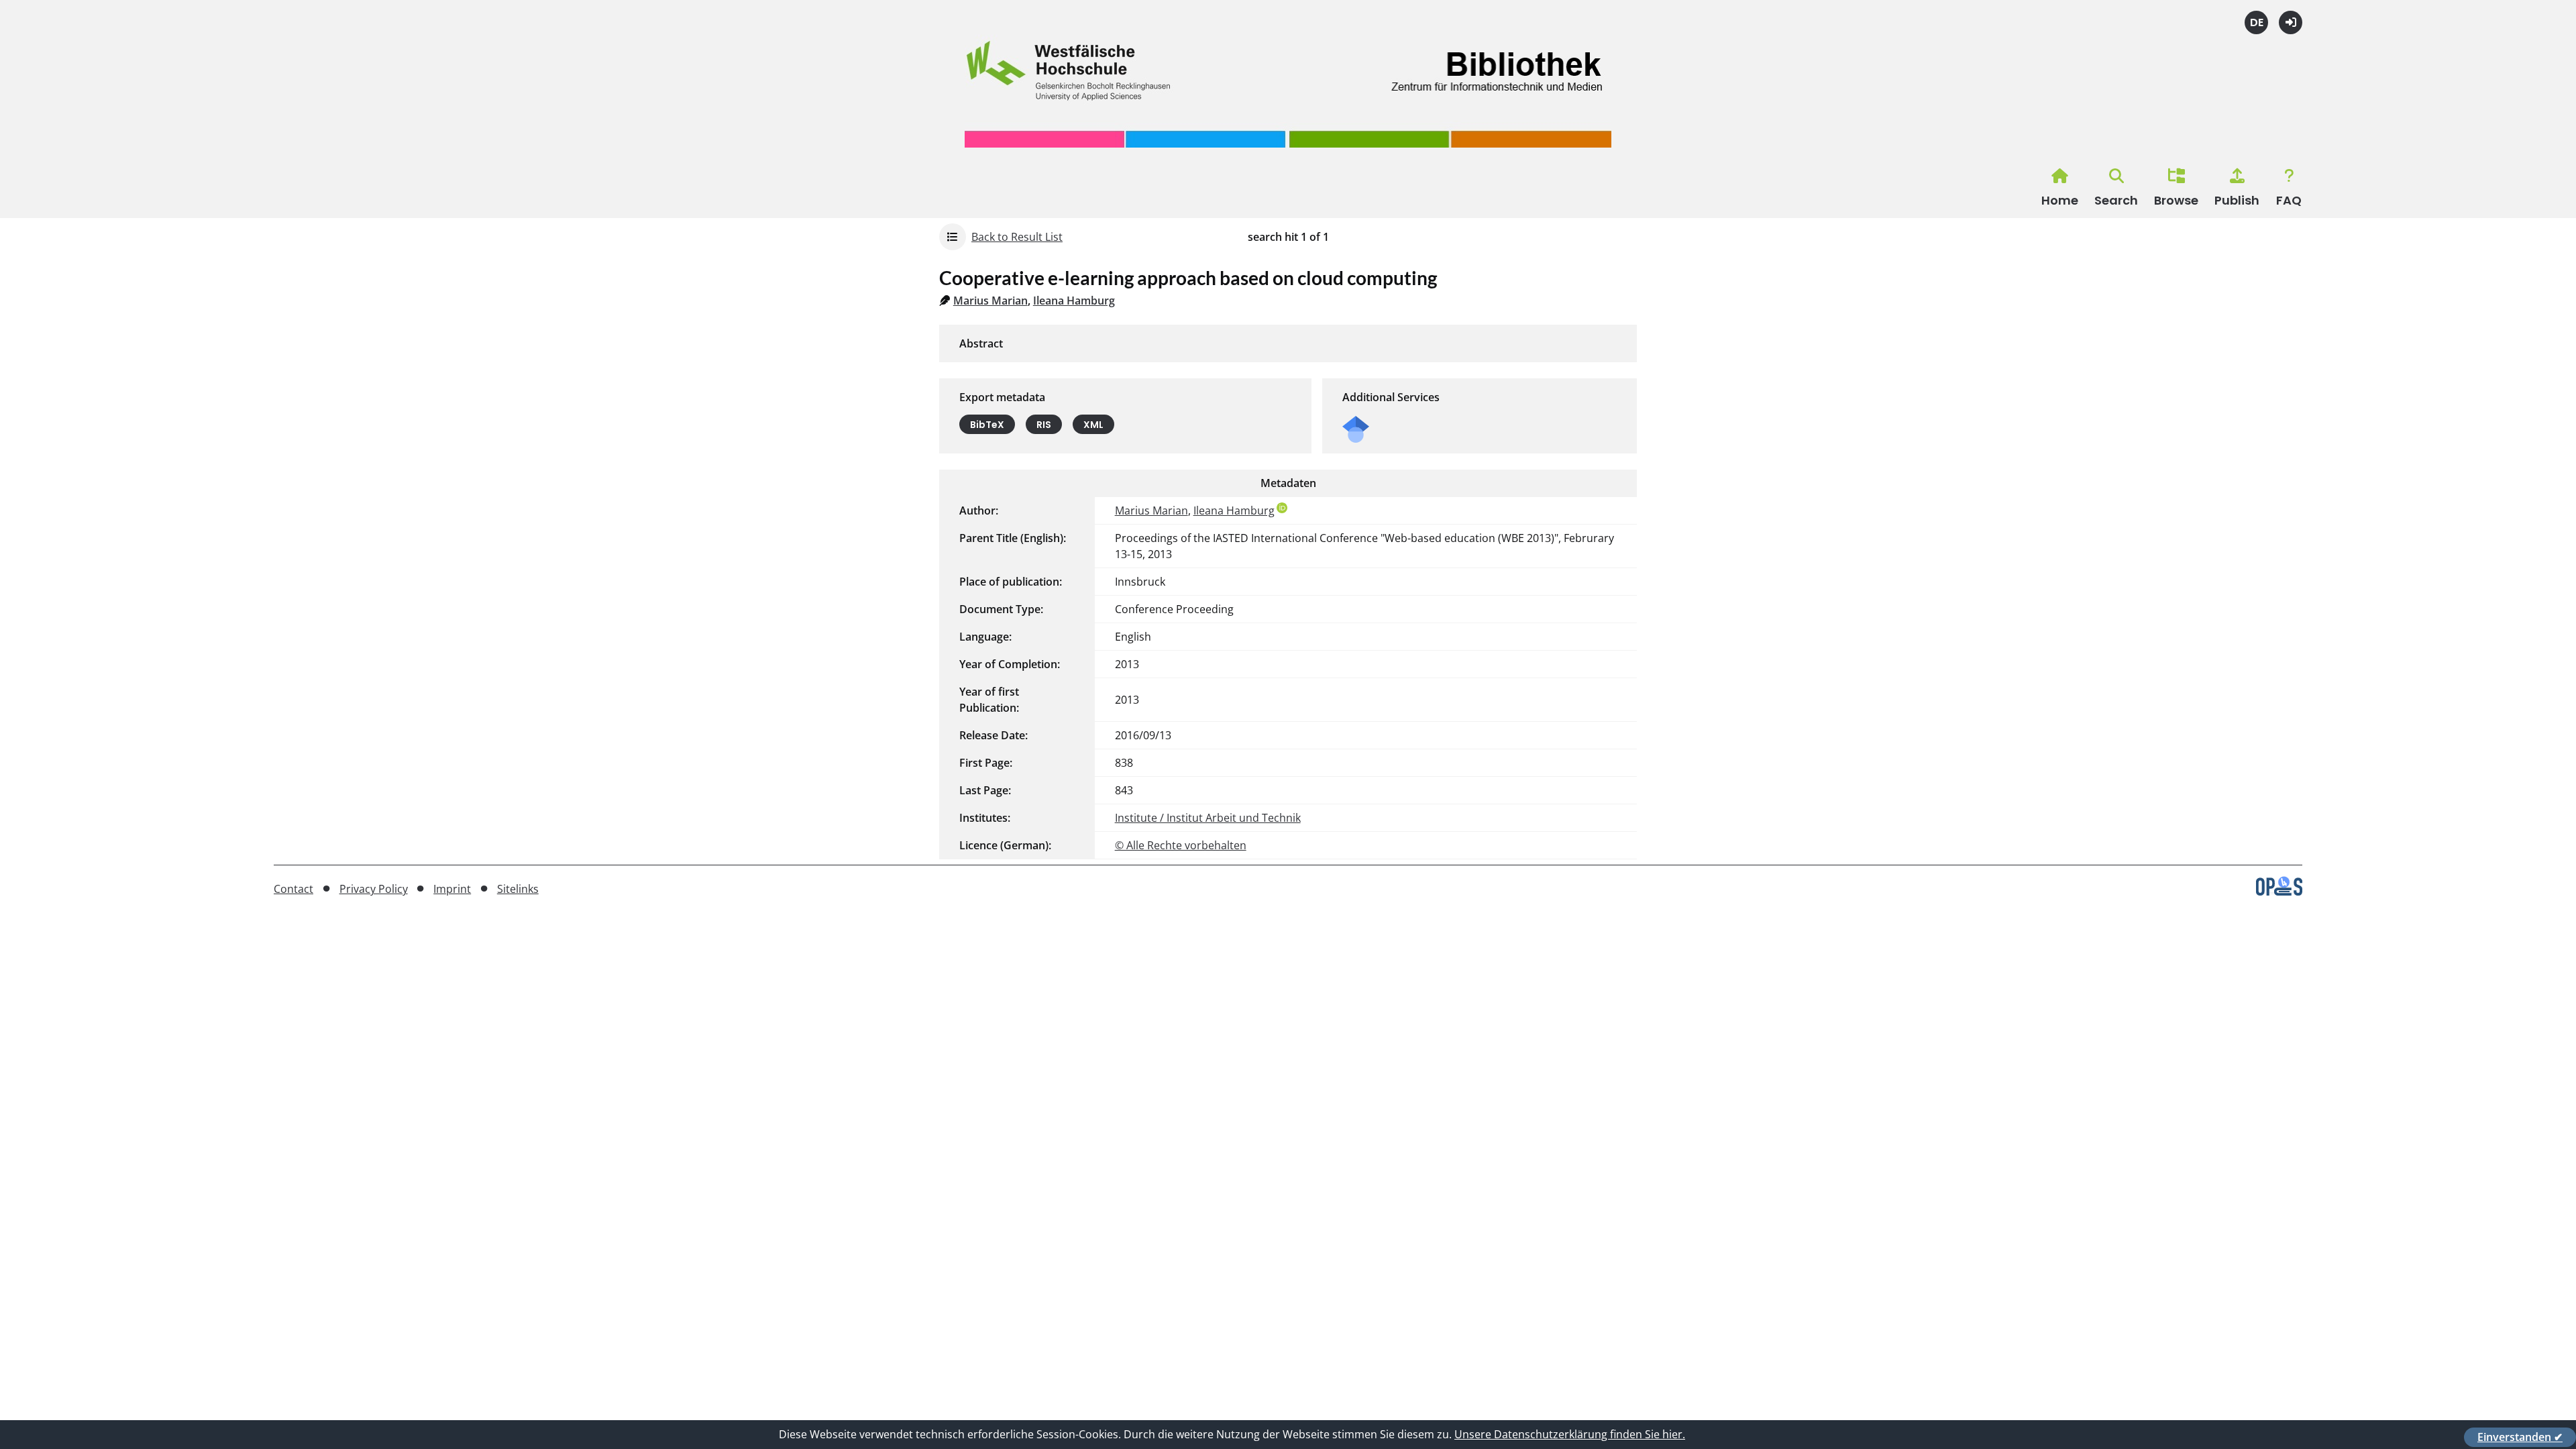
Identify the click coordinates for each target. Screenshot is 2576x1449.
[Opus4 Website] (2279, 892)
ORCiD (1282, 508)
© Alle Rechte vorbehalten (1181, 845)
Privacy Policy (374, 889)
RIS (1044, 425)
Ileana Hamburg (1074, 301)
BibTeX (987, 425)
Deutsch (2256, 22)
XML (1093, 425)
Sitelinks (518, 889)
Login (2291, 22)
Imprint (452, 889)
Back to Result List (1017, 237)
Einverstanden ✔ (2520, 1437)
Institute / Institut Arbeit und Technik (1208, 818)
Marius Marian (990, 301)
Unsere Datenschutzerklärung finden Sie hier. (1570, 1434)
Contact (293, 889)
